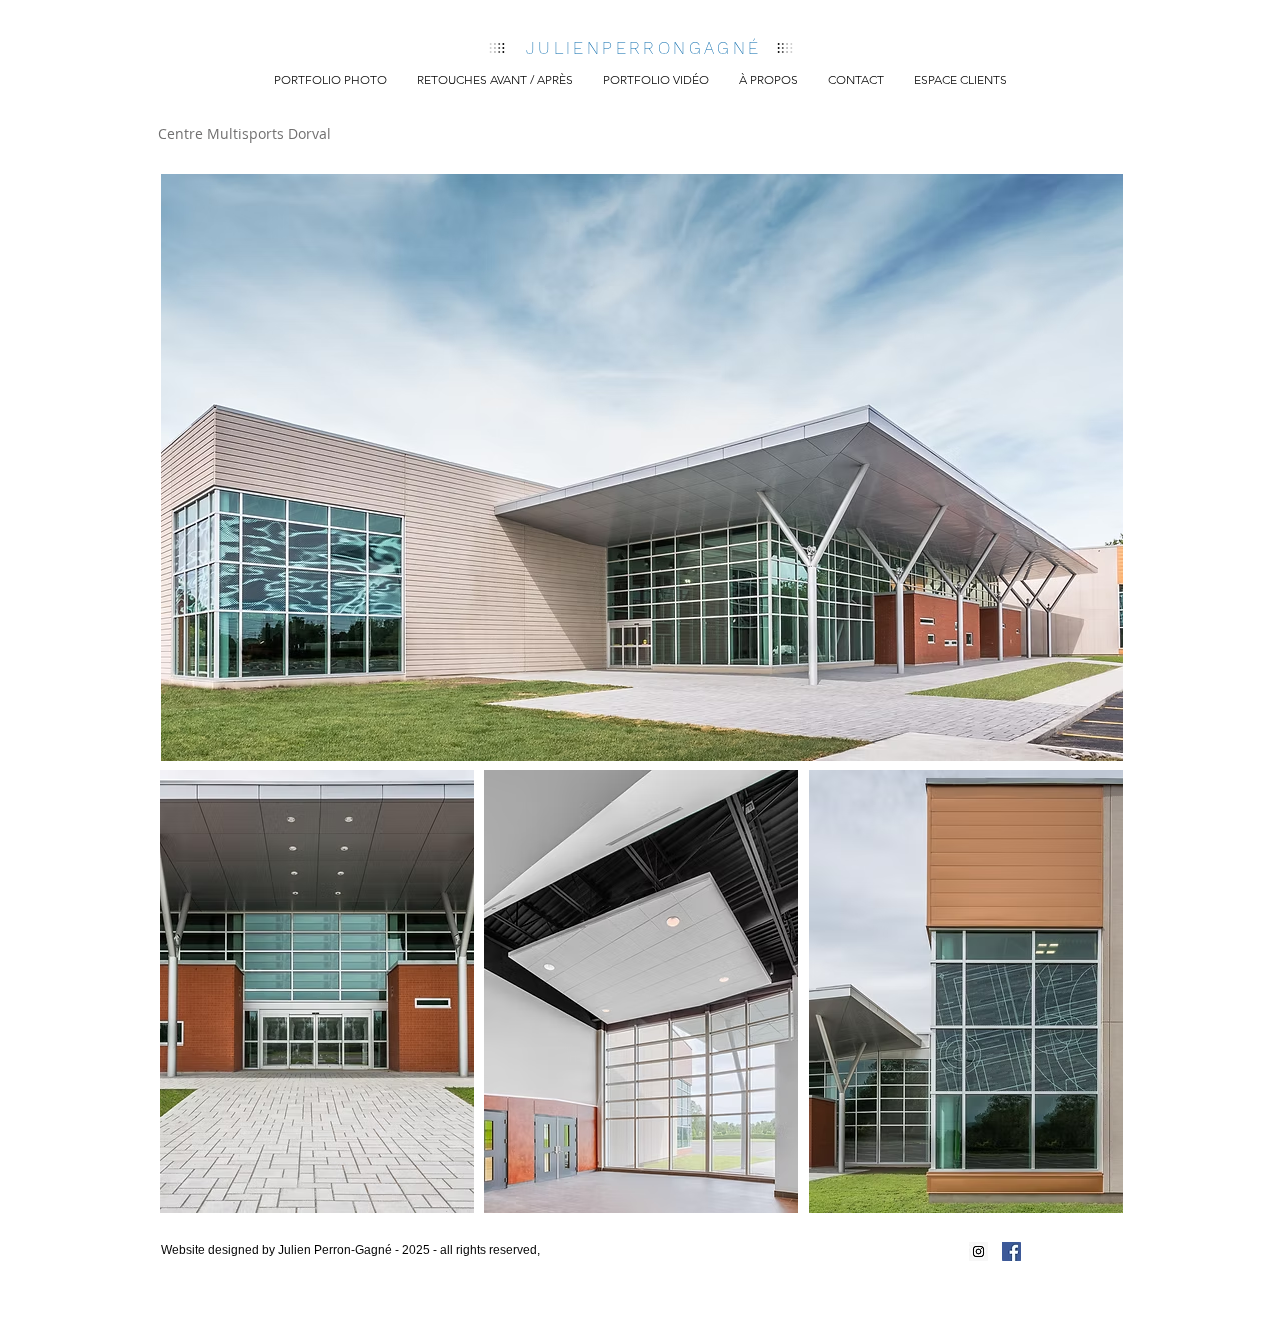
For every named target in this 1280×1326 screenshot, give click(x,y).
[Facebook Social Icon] (1011, 1251)
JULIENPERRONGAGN (637, 48)
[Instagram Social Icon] (978, 1251)
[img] (642, 467)
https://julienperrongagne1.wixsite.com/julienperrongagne (335, 1267)
